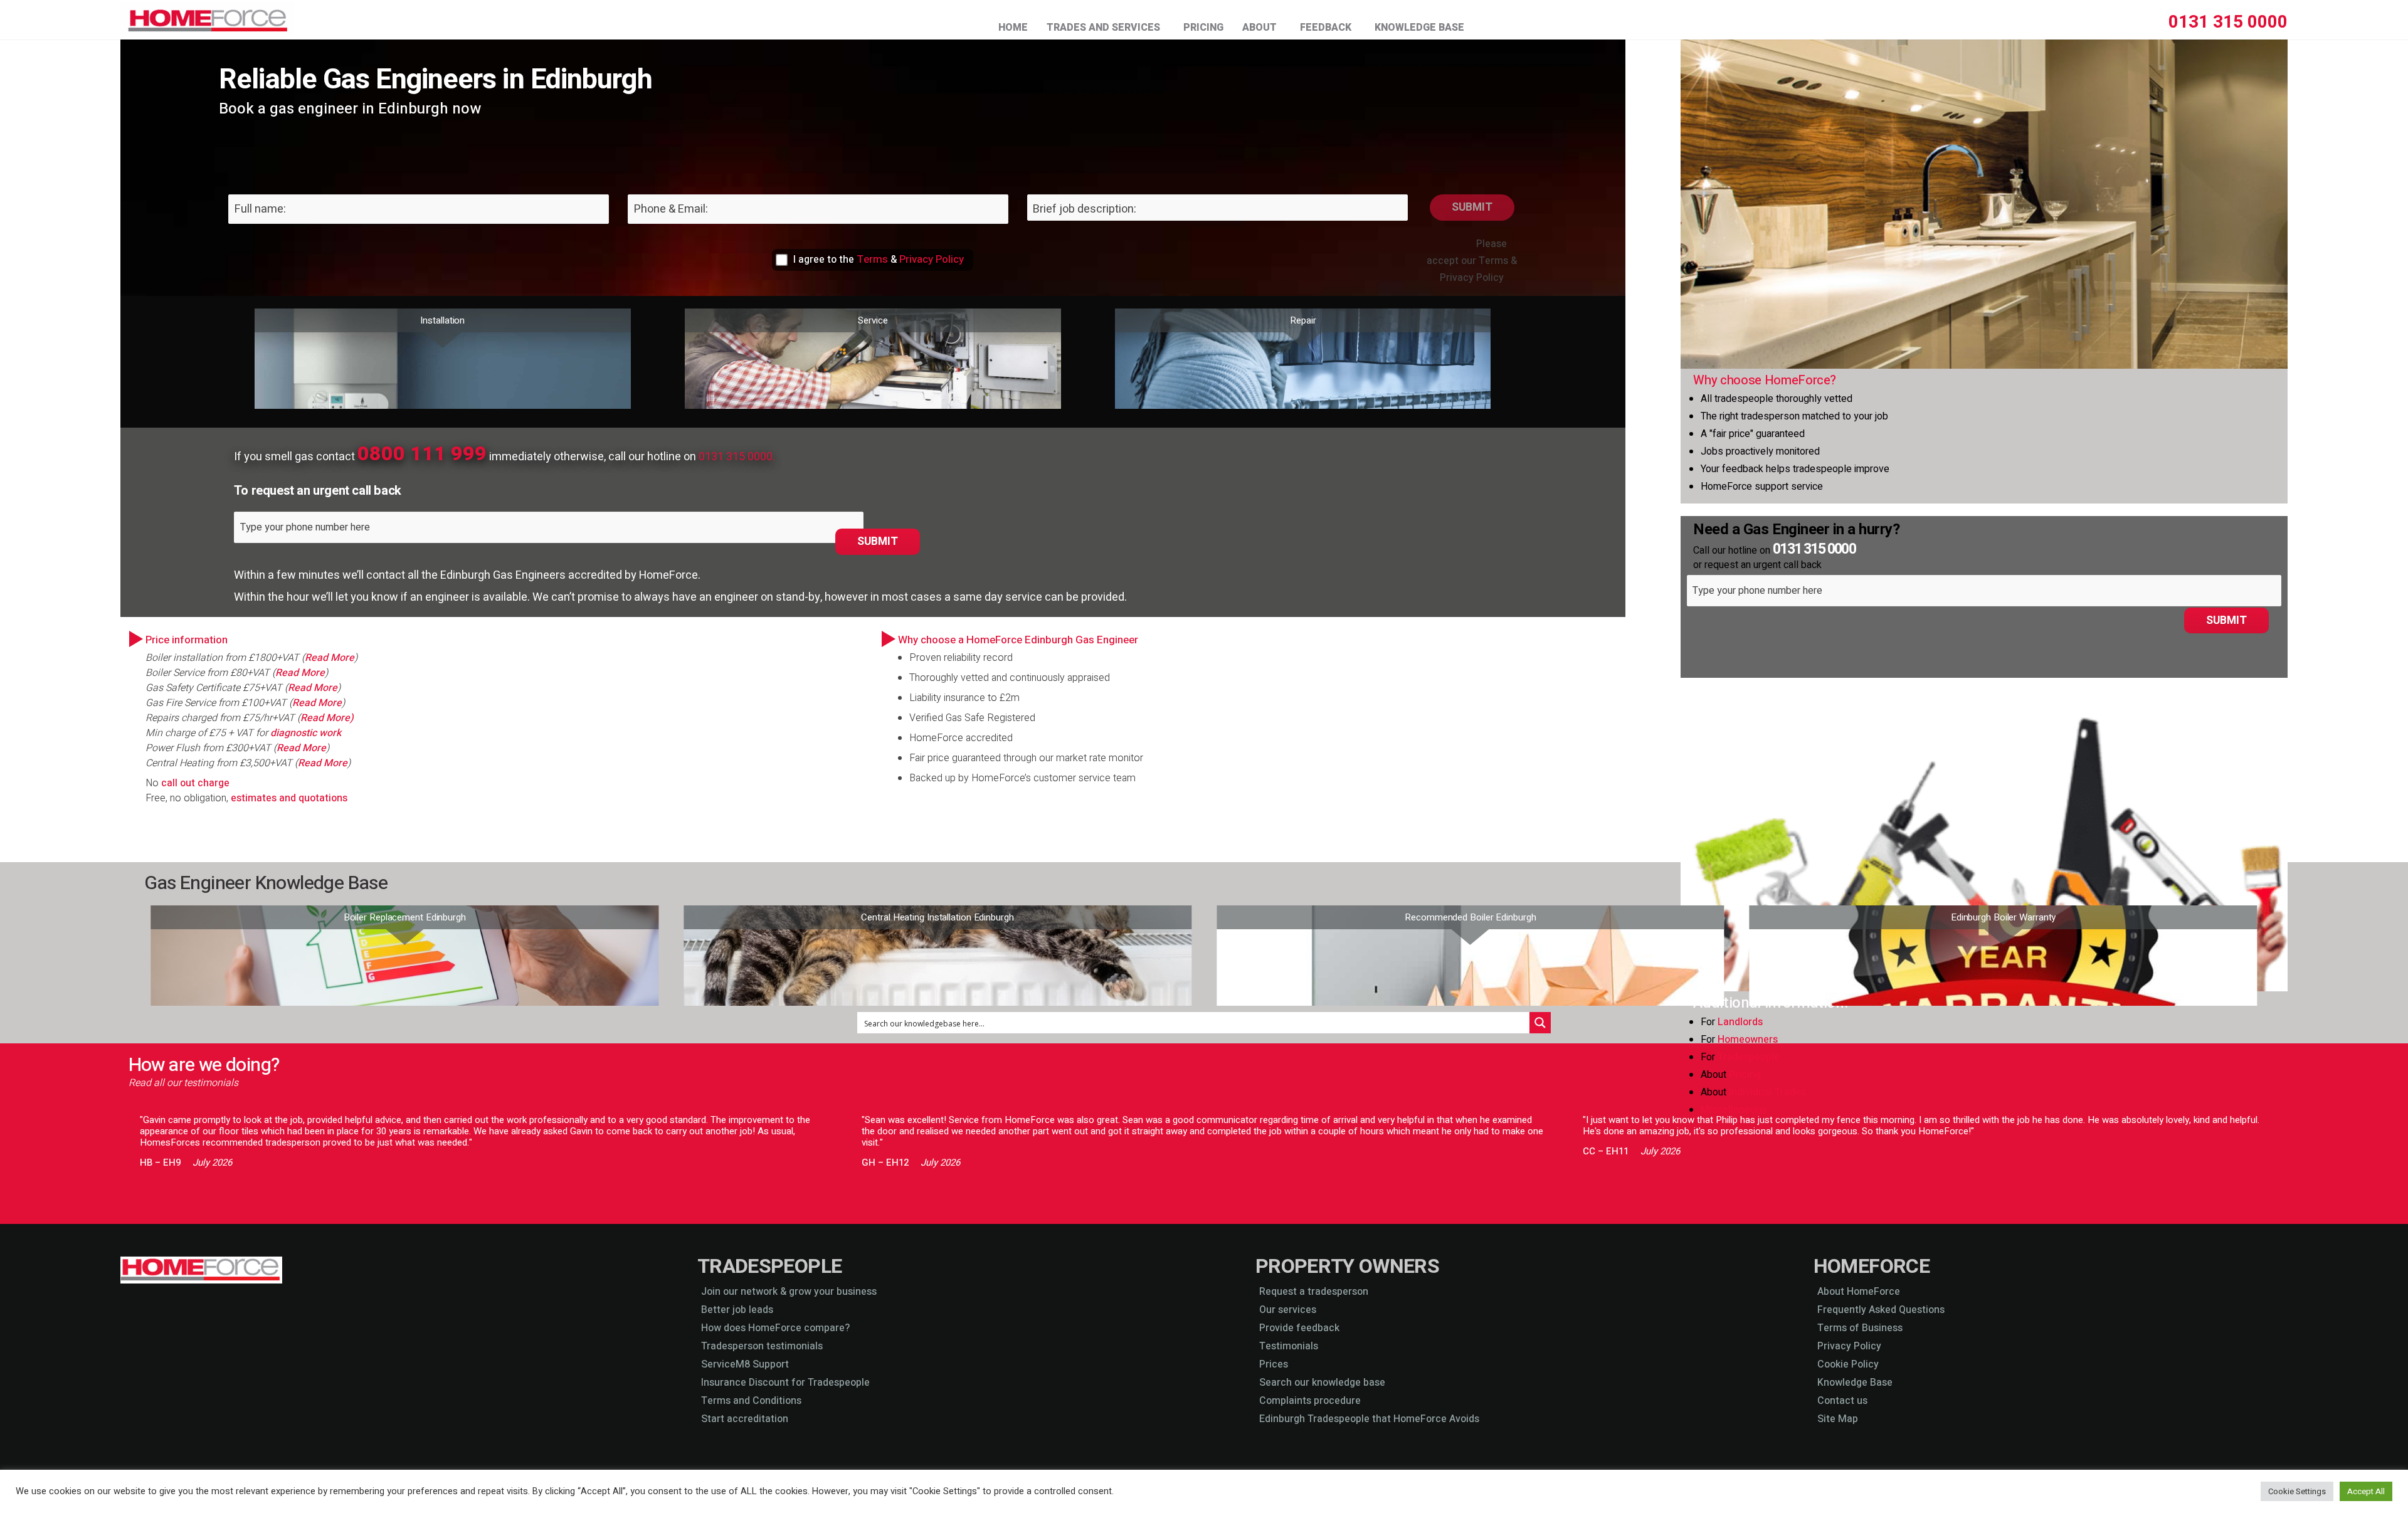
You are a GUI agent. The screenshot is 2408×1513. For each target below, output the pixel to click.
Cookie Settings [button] (2297, 1491)
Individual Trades (1767, 1092)
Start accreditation (745, 1419)
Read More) (327, 718)
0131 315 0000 (2228, 22)
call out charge (195, 783)
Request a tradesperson (1314, 1292)
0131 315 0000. (737, 457)
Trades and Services (1103, 27)
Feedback (1326, 27)
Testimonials (1289, 1346)
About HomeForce (1859, 1292)
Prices (1274, 1364)
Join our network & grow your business (789, 1292)
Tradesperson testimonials (762, 1346)
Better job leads (737, 1310)
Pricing (1203, 27)
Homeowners (1748, 1040)
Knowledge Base (1419, 27)
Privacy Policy (932, 260)
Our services (1288, 1310)
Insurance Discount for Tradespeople (785, 1383)
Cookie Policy (1848, 1364)
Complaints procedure (1310, 1401)
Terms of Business (1860, 1328)
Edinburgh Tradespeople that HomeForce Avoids (1369, 1419)
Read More (330, 658)
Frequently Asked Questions (1881, 1310)
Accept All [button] (2366, 1491)
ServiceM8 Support (745, 1364)
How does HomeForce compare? (775, 1328)
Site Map (1838, 1419)
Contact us (1842, 1401)
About (1259, 27)
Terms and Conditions (751, 1401)
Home (1013, 27)
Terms (872, 260)
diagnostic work (306, 733)
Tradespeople (1749, 1057)
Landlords (1740, 1022)
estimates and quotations (290, 798)
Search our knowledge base (1322, 1383)
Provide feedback (1299, 1328)
